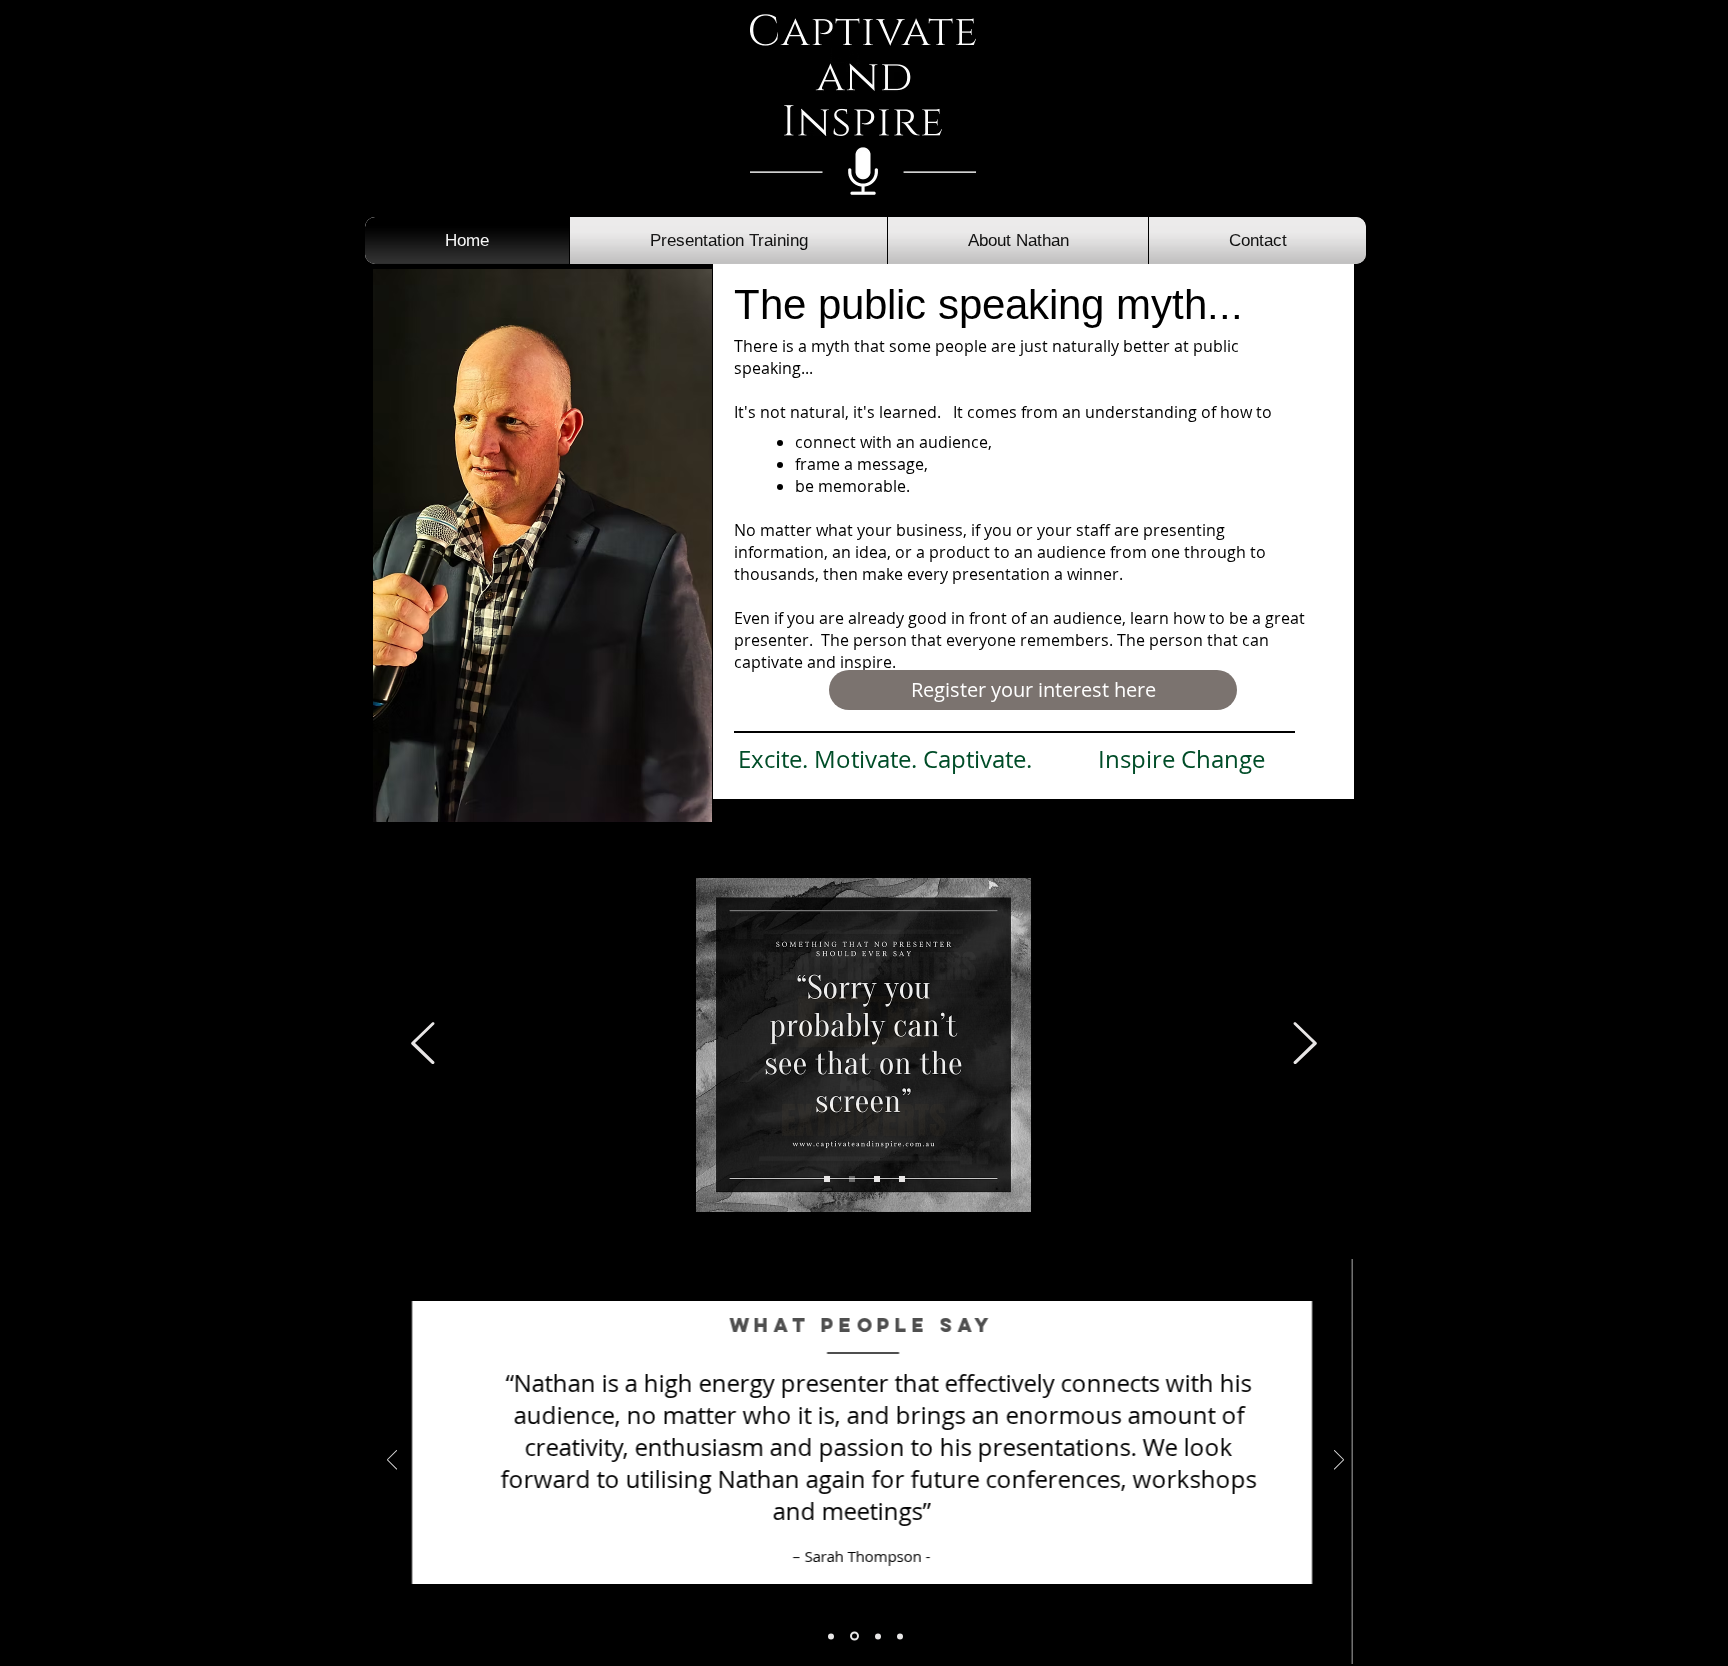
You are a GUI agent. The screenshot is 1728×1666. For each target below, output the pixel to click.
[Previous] (423, 1044)
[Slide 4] (827, 1179)
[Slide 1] (852, 1179)
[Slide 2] (877, 1179)
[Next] (1305, 1044)
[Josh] (878, 1636)
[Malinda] (900, 1636)
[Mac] (854, 1636)
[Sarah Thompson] (831, 1636)
